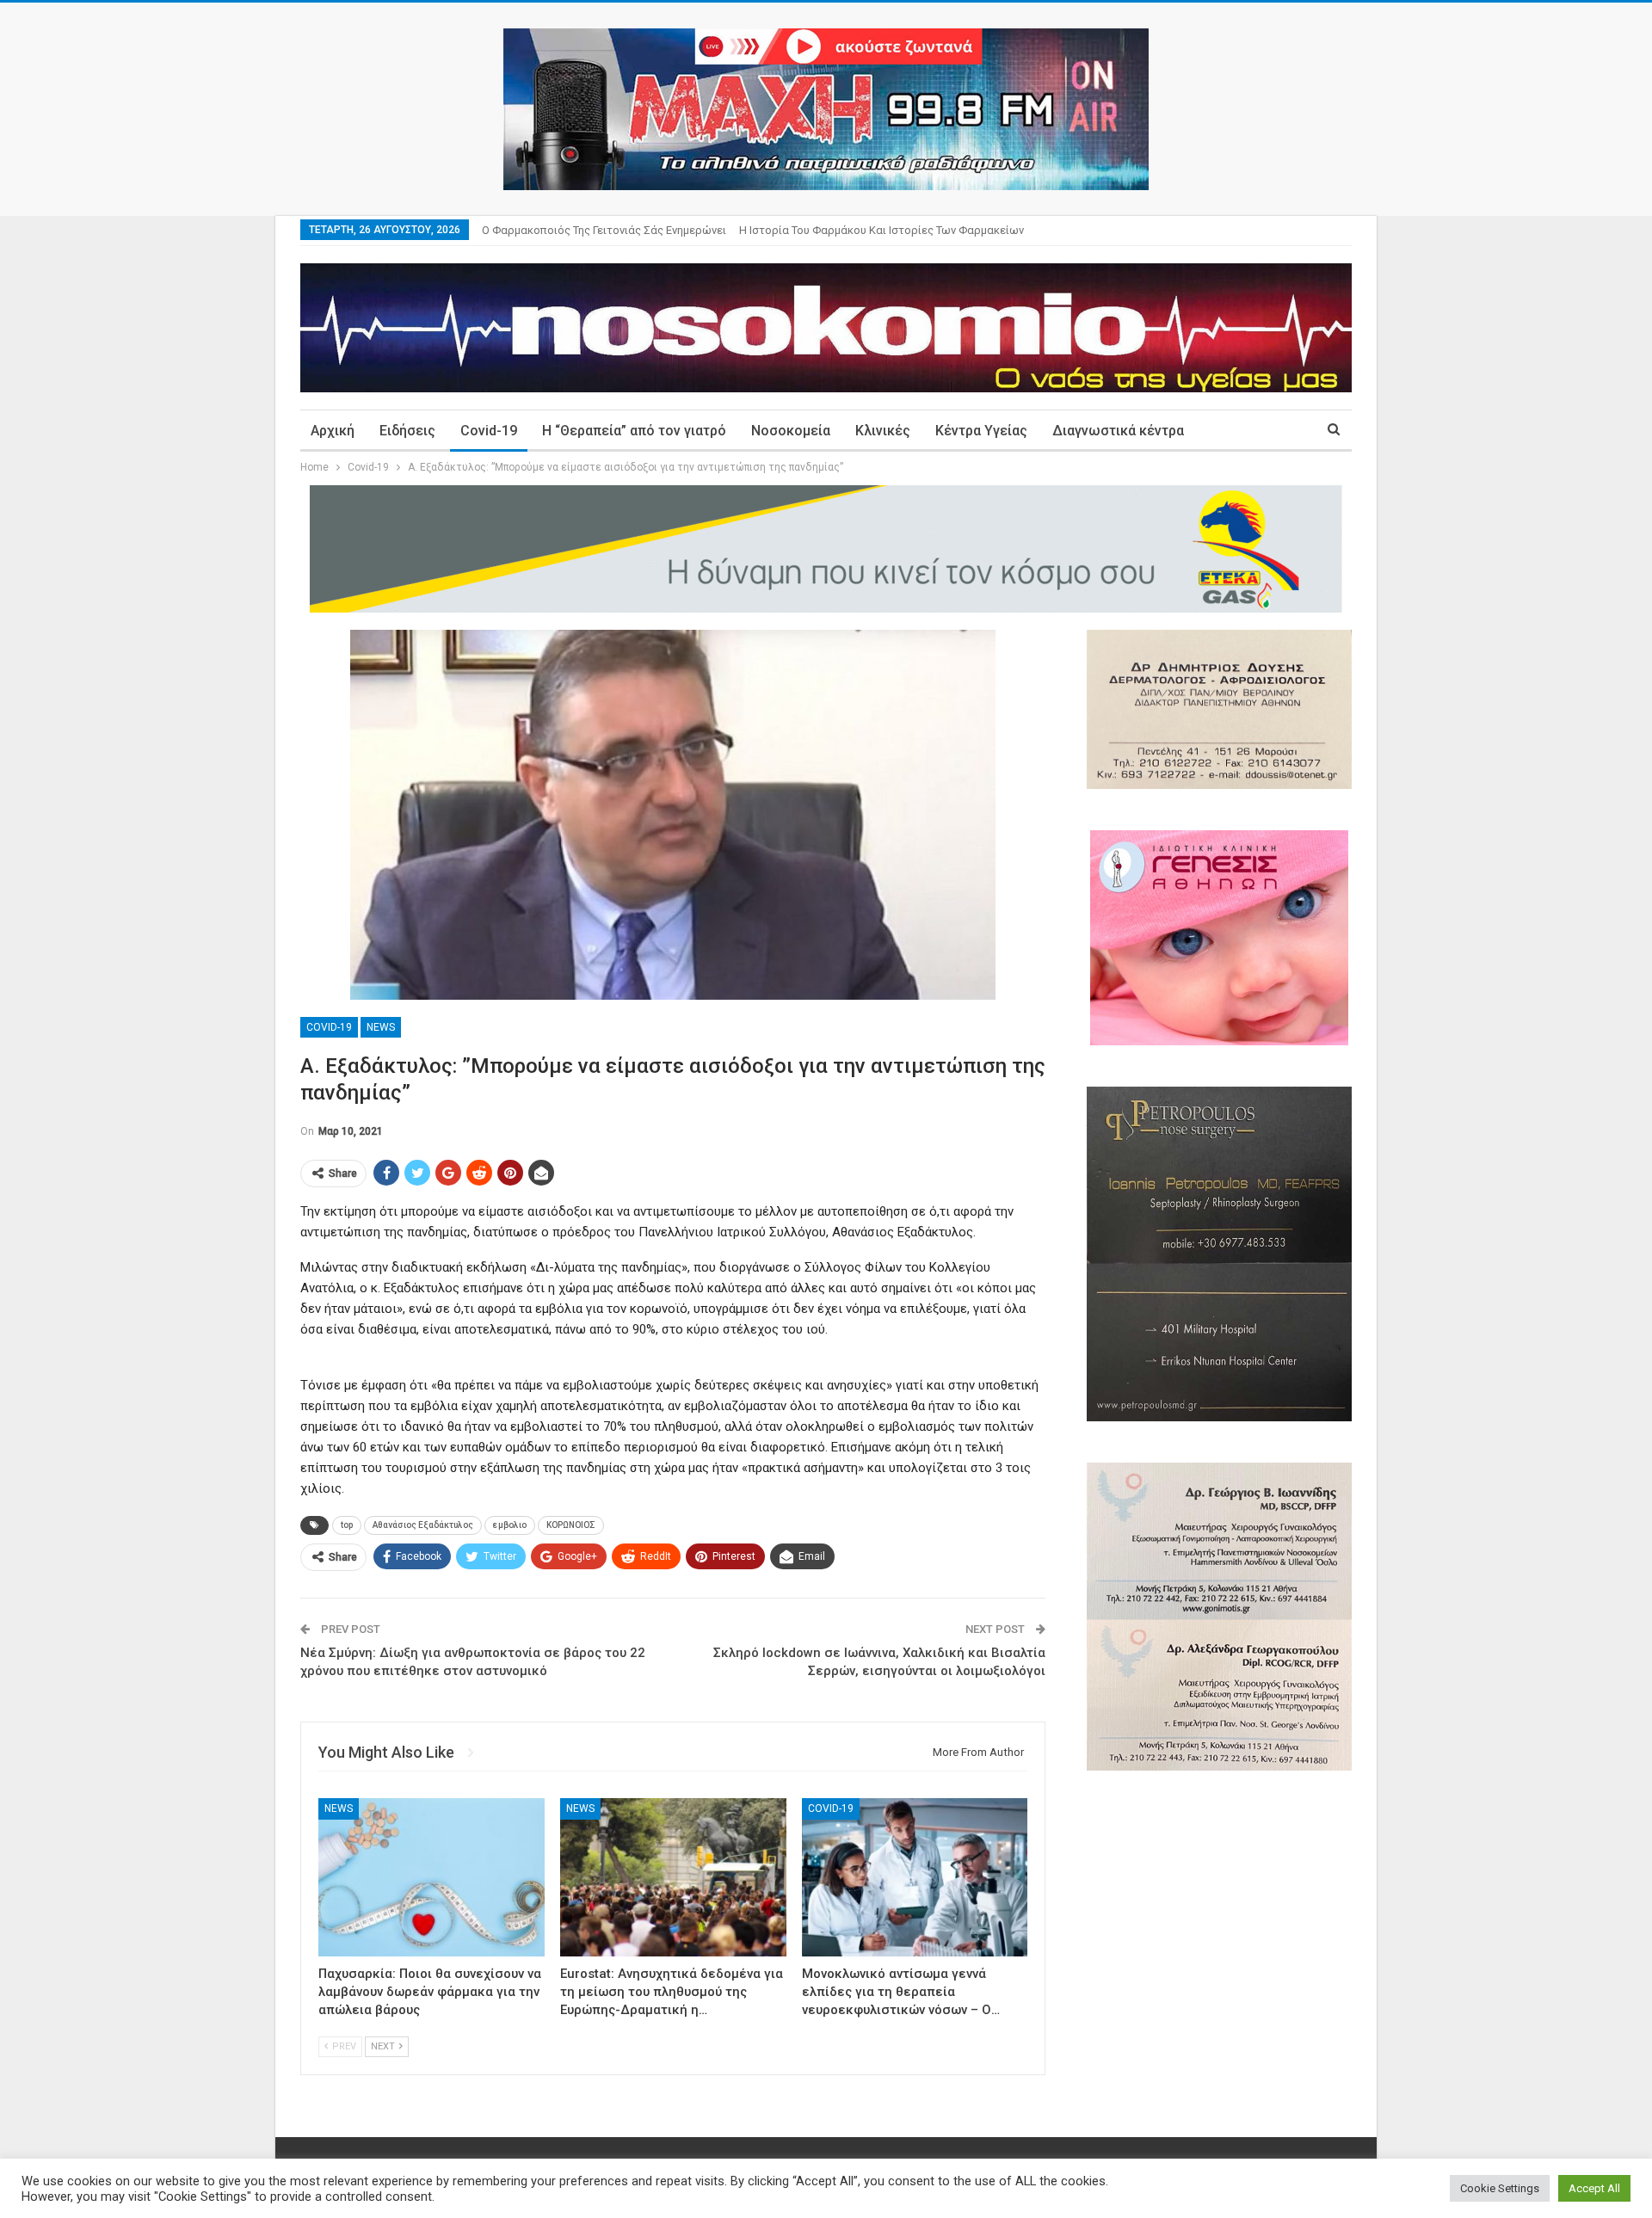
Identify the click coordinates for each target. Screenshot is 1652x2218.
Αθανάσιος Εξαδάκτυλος (423, 1525)
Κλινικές (883, 431)
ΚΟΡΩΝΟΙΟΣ (571, 1525)
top (347, 1525)
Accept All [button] (1594, 2188)
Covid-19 (489, 431)
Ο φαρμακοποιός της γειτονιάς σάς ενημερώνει (604, 230)
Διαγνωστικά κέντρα (1118, 431)
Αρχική (333, 431)
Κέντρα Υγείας (981, 431)
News (381, 1027)
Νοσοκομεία (791, 431)
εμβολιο (510, 1525)
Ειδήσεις (407, 431)
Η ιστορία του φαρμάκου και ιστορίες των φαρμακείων (881, 230)
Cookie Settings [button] (1500, 2188)
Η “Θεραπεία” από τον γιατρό (634, 431)
